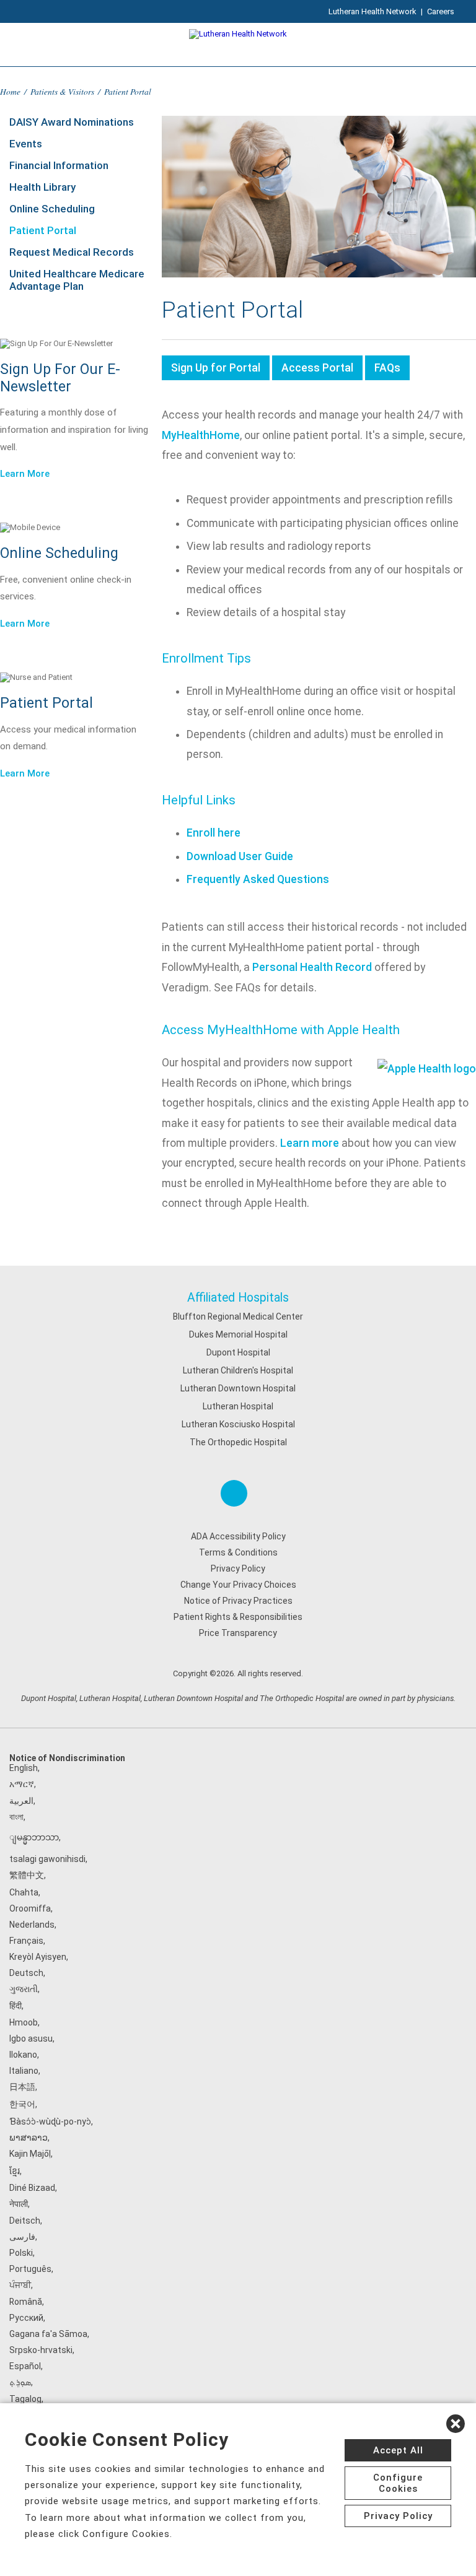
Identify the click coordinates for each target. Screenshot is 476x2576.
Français (26, 1941)
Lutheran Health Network (372, 11)
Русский (26, 2318)
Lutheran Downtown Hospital (238, 1388)
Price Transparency (238, 1633)
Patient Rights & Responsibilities (238, 1617)
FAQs (387, 368)
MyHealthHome (201, 435)
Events (26, 144)
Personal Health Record (312, 967)
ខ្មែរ (15, 2171)
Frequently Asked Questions (258, 879)
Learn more (310, 1143)
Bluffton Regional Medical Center (238, 1316)
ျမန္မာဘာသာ (34, 1837)
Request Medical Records (72, 252)
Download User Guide (240, 856)
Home (10, 91)
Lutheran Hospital (238, 1406)
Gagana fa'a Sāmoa (48, 2334)
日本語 (22, 2087)
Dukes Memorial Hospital (238, 1334)
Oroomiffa (30, 1908)
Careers (441, 11)
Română (26, 2302)
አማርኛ (22, 1784)
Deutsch (26, 1973)
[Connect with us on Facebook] (234, 1493)
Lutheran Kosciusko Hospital (238, 1424)
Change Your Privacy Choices (238, 1585)
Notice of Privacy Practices (238, 1601)
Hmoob (24, 2022)
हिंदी (15, 2006)
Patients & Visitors (62, 91)
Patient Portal (43, 230)
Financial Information (59, 165)
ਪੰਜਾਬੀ (20, 2285)
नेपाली (19, 2204)
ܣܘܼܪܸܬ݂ (20, 2382)
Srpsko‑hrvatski (41, 2350)
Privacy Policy (238, 1569)
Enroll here (214, 833)
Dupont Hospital (238, 1352)
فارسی (22, 2237)
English (24, 1768)
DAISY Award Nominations (72, 122)
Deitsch (25, 2221)
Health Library (42, 187)
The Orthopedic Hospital (238, 1442)
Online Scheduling (52, 209)
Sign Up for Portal (216, 368)
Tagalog (25, 2399)
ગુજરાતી (24, 1989)
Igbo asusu (31, 2039)
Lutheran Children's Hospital (238, 1370)
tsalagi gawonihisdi (47, 1859)
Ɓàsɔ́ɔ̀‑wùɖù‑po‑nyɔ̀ (50, 2121)
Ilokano (23, 2055)
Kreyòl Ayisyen (38, 1957)
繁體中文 (27, 1875)
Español (25, 2366)
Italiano (24, 2071)
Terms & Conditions (238, 1552)
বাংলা (16, 1817)
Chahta (24, 1892)
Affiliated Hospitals (238, 1298)
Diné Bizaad (32, 2188)
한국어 (22, 2104)
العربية (21, 1801)
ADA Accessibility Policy (238, 1536)
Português (30, 2269)
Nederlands (32, 1925)
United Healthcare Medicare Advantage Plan (77, 280)
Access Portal (317, 368)
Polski (21, 2253)
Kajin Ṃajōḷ (30, 2154)
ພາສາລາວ (29, 2138)
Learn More (25, 474)
